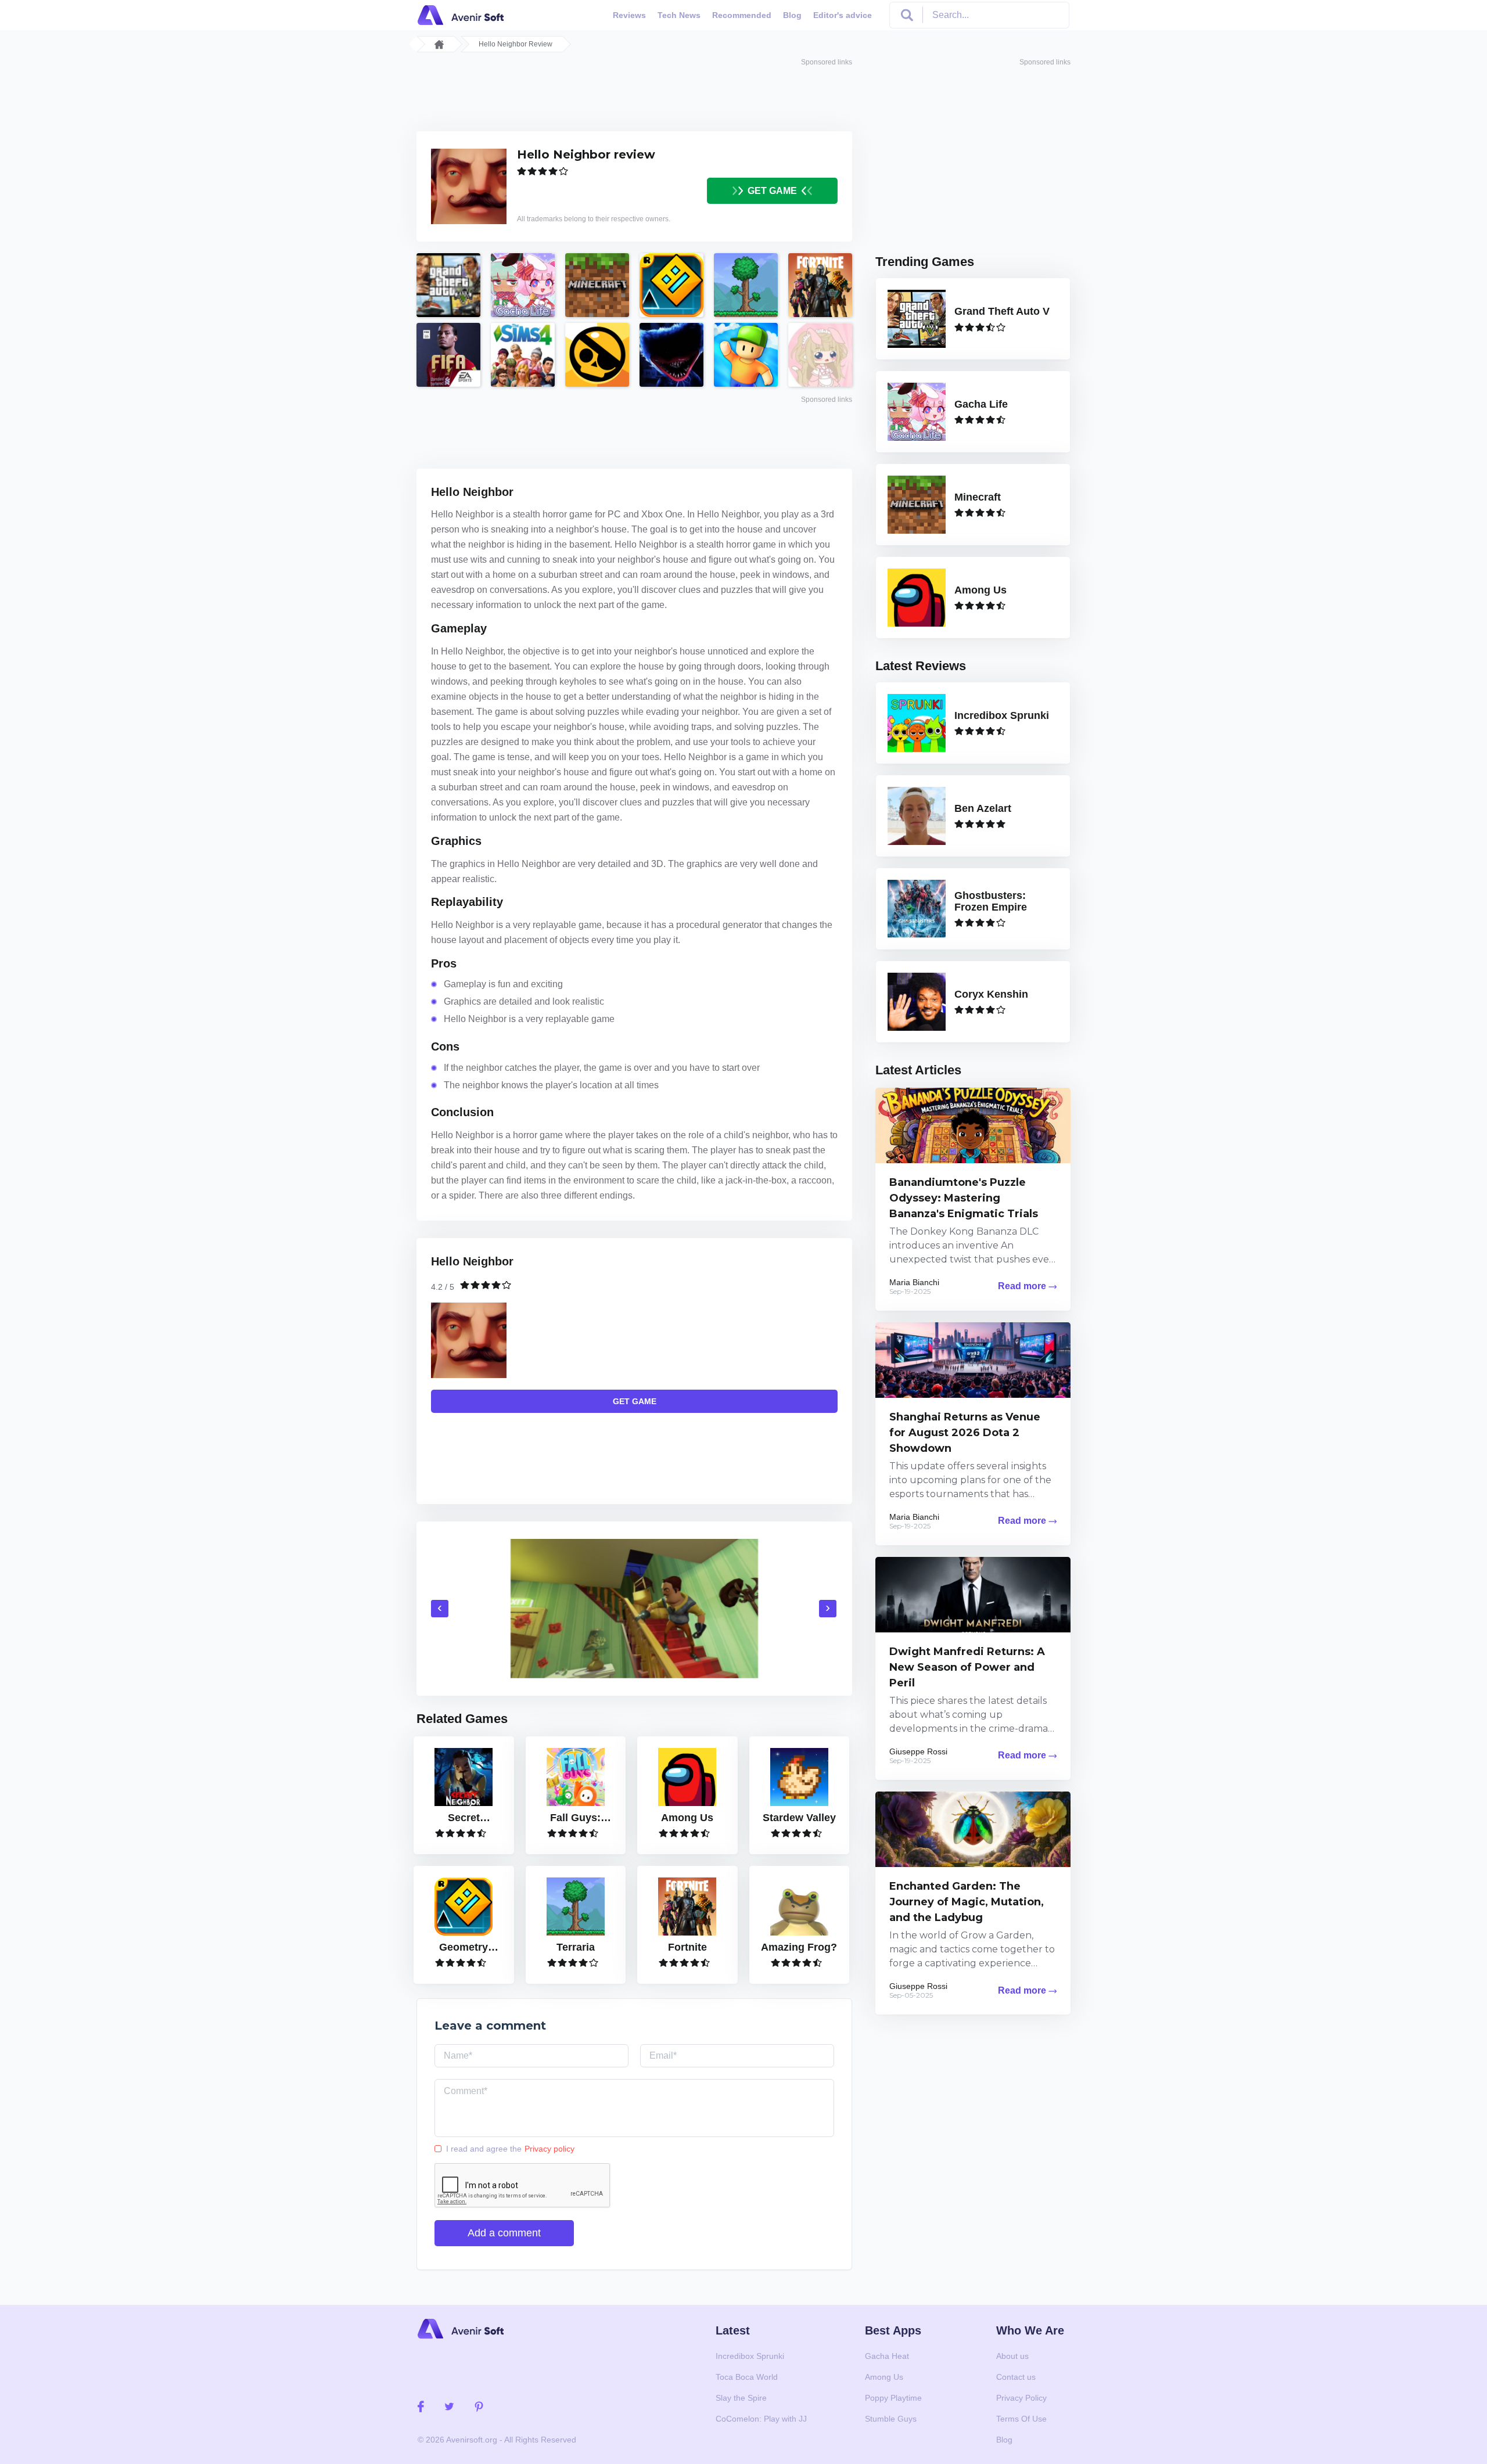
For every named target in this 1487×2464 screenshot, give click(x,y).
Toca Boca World (747, 2377)
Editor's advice (843, 15)
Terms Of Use (1021, 2419)
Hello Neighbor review (586, 154)
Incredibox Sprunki (750, 2356)
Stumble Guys (891, 2419)
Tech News (679, 15)
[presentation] (440, 1609)
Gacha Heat (887, 2356)
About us (1012, 2356)
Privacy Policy (1021, 2398)
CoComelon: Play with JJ (761, 2419)
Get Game (772, 191)
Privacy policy (549, 2149)
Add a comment (504, 2233)
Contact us (1016, 2377)
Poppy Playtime (893, 2398)
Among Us (884, 2377)
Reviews (629, 15)
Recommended (742, 15)
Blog (792, 15)
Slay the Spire (741, 2398)
